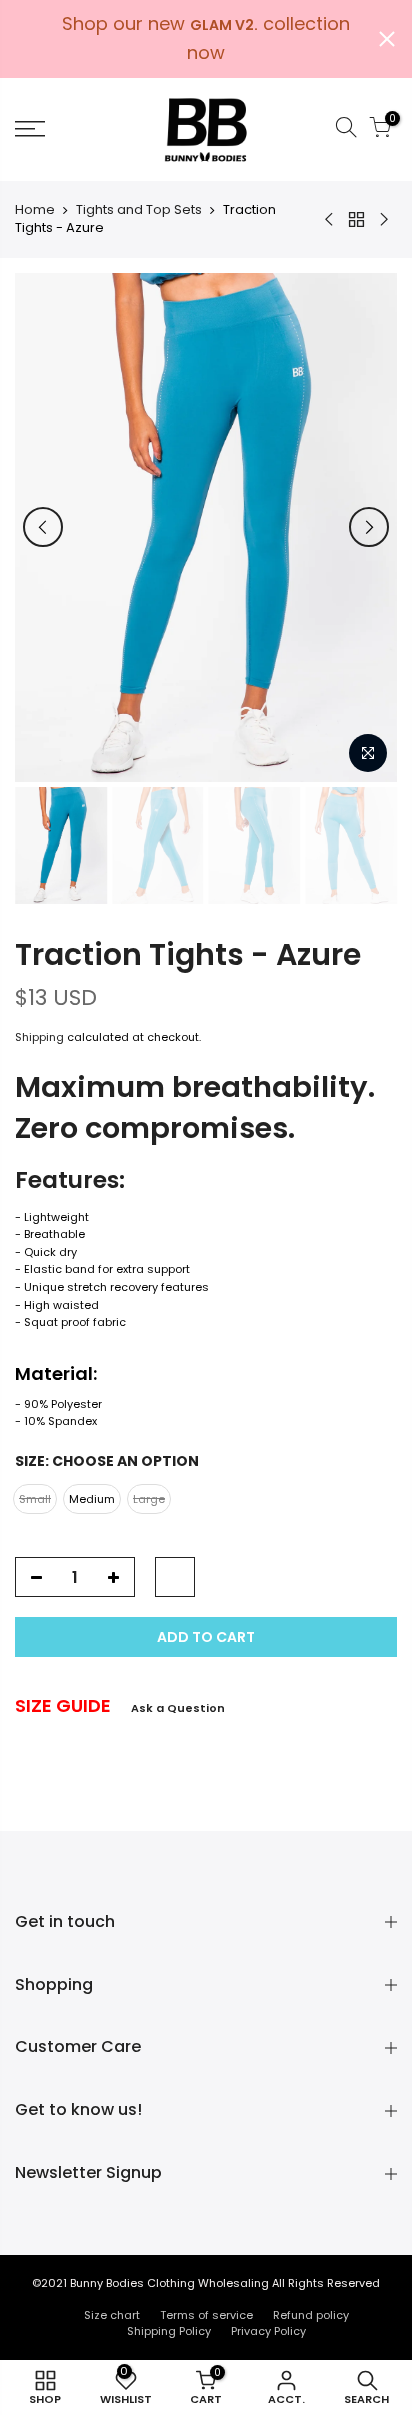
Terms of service (206, 2315)
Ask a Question (178, 1708)
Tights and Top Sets (139, 210)
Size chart (112, 2315)
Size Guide (63, 1705)
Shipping (39, 1037)
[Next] (369, 527)
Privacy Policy (268, 2331)
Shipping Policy (169, 2331)
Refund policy (311, 2315)
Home (35, 210)
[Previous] (43, 527)
